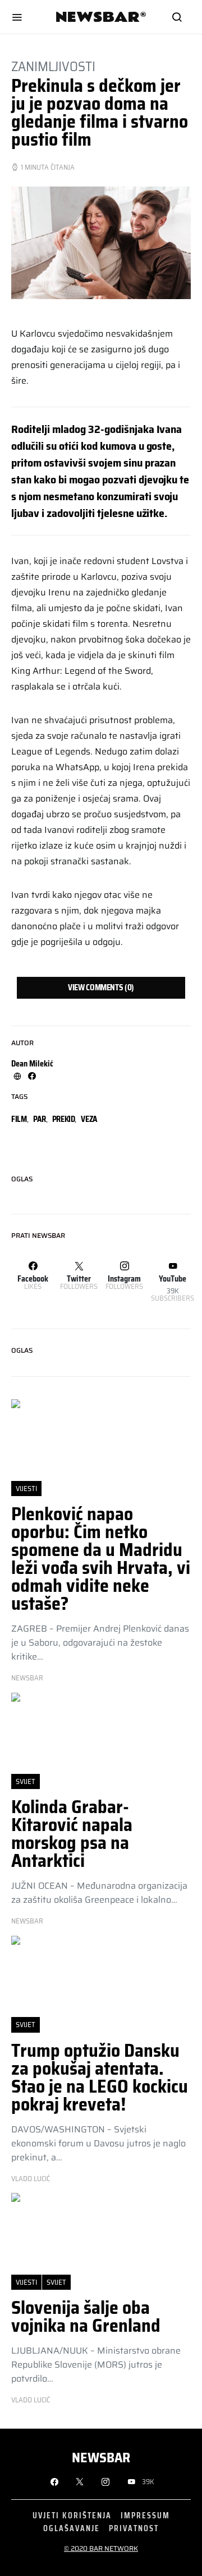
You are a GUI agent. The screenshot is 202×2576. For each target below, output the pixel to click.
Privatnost (134, 2528)
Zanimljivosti (53, 67)
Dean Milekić (32, 1064)
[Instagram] (105, 2482)
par (40, 1119)
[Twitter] (80, 2482)
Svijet (26, 1781)
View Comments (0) (101, 987)
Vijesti (26, 1489)
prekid (64, 1119)
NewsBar (27, 1678)
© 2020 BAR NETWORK (101, 2548)
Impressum (145, 2515)
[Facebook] (54, 2482)
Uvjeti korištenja (72, 2515)
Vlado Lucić (31, 2179)
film (19, 1119)
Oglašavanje (72, 2528)
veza (89, 1119)
